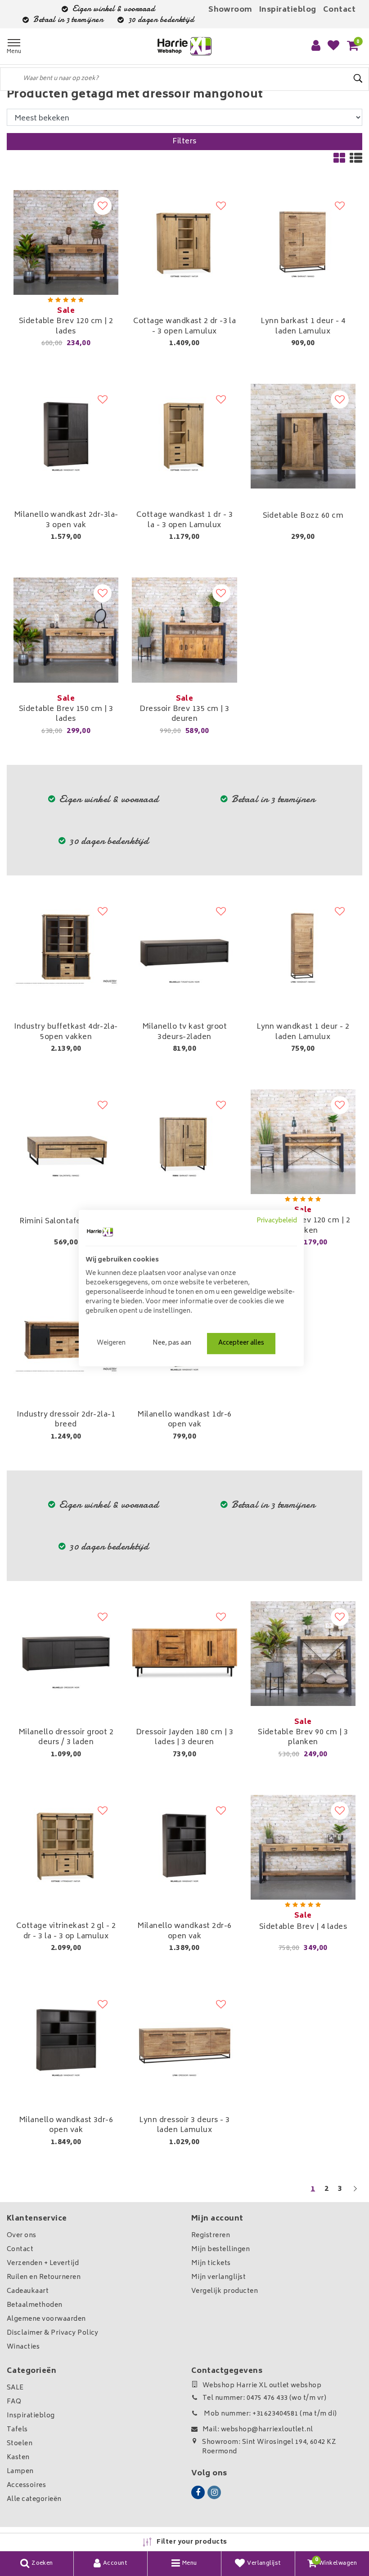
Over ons (22, 2236)
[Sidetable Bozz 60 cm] (303, 436)
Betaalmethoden (35, 2305)
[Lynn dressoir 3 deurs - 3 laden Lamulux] (184, 2041)
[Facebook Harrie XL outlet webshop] (198, 2492)
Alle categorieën (34, 2499)
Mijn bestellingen (220, 2250)
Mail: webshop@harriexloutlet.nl (258, 2430)
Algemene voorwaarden (46, 2319)
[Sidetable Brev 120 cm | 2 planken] (303, 1142)
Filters (184, 142)
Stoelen (20, 2444)
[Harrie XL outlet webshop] (184, 47)
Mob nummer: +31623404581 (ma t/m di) (270, 2414)
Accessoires (26, 2485)
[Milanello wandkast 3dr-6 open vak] (66, 2041)
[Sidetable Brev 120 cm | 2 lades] (66, 242)
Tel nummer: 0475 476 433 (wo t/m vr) (264, 2398)
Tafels (17, 2430)
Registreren (211, 2236)
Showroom (230, 10)
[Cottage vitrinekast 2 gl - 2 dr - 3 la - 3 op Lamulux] (66, 1847)
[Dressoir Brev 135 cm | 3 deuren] (184, 630)
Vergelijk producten (225, 2291)
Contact (339, 10)
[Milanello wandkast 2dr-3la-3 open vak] (66, 436)
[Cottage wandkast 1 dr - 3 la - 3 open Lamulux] (184, 436)
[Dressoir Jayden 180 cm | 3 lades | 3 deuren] (184, 1654)
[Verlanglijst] (333, 46)
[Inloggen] (316, 46)
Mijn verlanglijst (218, 2277)
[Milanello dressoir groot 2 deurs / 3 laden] (66, 1654)
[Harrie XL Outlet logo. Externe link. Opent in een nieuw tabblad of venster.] (100, 1232)
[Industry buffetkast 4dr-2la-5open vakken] (66, 948)
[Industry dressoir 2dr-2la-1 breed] (66, 1335)
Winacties (23, 2347)
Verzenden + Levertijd (43, 2263)
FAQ (14, 2402)
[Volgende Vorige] (355, 2193)
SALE (15, 2388)
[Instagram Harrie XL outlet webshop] (214, 2492)
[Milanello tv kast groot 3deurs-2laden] (184, 948)
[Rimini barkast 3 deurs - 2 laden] (184, 1142)
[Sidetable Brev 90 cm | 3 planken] (303, 1654)
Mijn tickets (211, 2263)
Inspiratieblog (288, 10)
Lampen (20, 2472)
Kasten (18, 2458)
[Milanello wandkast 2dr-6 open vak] (184, 1847)
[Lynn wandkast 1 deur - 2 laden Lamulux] (303, 948)
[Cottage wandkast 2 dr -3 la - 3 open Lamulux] (184, 242)
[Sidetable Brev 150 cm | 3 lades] (66, 630)
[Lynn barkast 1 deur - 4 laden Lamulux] (303, 242)
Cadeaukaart (28, 2291)
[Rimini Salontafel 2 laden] (66, 1142)
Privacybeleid (277, 1221)
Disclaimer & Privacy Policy (53, 2333)
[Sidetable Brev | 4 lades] (303, 1847)
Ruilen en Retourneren (44, 2277)
